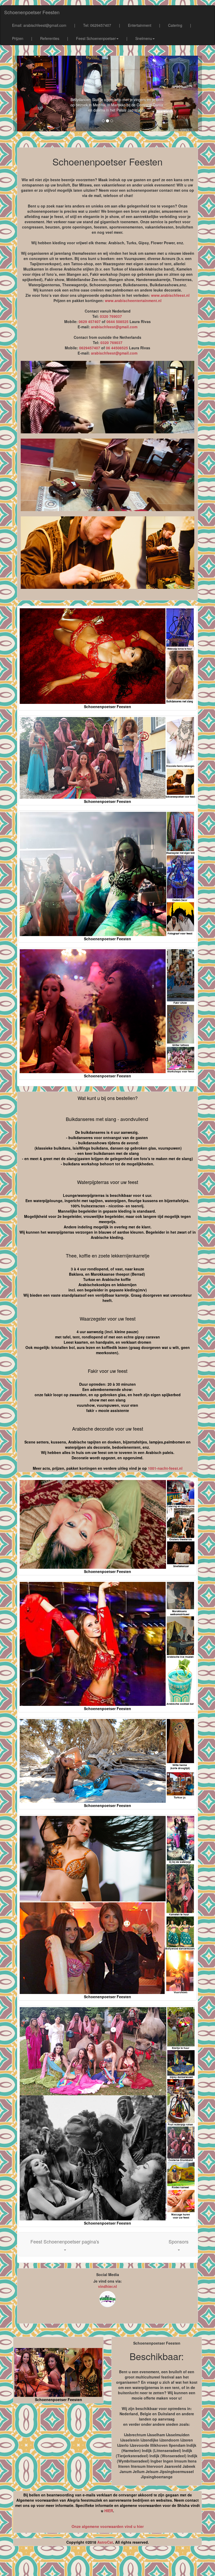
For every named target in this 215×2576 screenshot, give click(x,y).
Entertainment (140, 25)
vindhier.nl (107, 2286)
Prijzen (18, 38)
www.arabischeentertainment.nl (133, 300)
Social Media (108, 2274)
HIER (109, 2511)
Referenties (50, 38)
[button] (65, 2244)
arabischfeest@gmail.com (114, 327)
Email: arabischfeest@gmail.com (39, 25)
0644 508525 (117, 321)
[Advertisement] (107, 2563)
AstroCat (105, 2542)
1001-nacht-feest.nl (165, 1468)
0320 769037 (111, 316)
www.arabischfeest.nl (170, 295)
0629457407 (90, 348)
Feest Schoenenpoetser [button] (96, 38)
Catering (175, 25)
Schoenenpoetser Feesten (32, 12)
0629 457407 (90, 321)
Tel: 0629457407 (97, 25)
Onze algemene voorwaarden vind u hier (108, 2526)
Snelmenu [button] (144, 38)
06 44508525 (117, 348)
